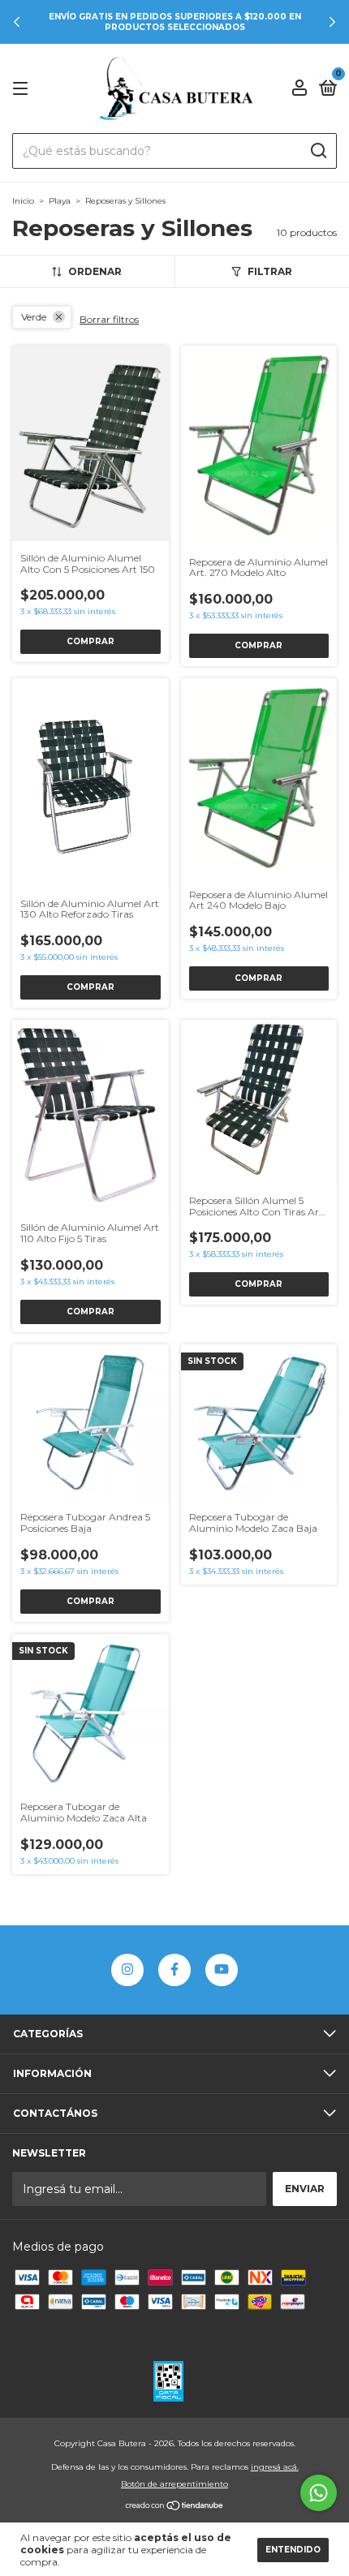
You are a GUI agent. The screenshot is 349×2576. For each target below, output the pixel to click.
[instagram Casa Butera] (127, 1970)
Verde (34, 317)
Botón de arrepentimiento (174, 2484)
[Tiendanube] (175, 2507)
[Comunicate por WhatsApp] (319, 2493)
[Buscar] (318, 151)
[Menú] (23, 89)
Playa (60, 201)
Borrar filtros (109, 319)
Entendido (293, 2550)
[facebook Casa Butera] (174, 1970)
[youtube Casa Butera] (222, 1970)
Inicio (23, 201)
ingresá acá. (275, 2467)
